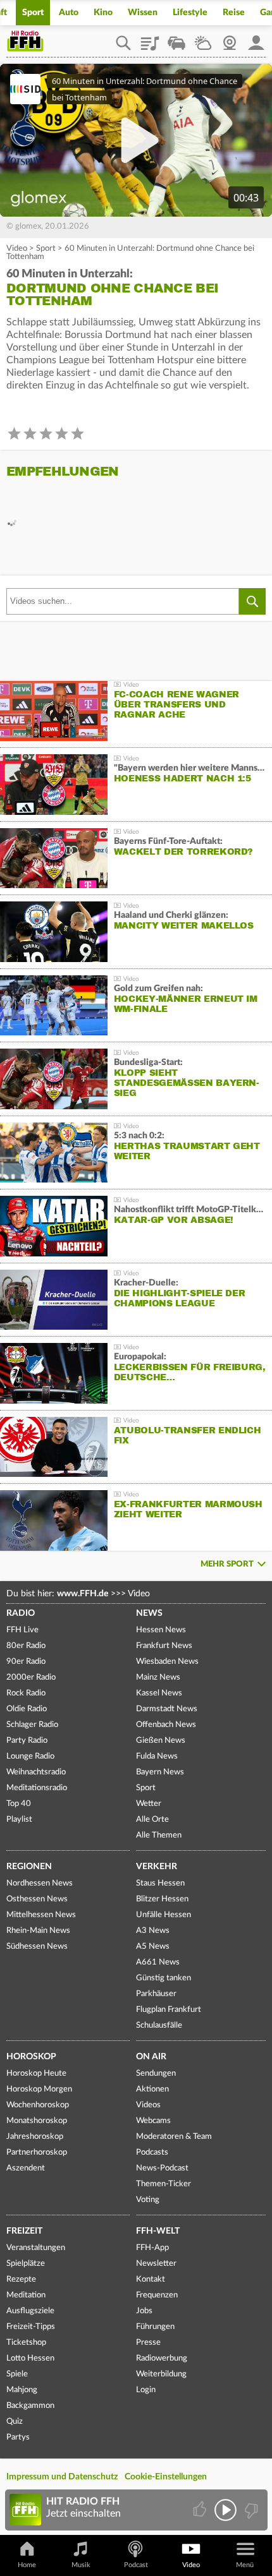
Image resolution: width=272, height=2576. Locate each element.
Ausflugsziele (30, 2311)
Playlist (150, 39)
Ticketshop (26, 2343)
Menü (245, 2565)
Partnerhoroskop (37, 2152)
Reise (234, 13)
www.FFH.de (83, 1594)
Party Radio (27, 1741)
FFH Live (22, 1630)
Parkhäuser (156, 1994)
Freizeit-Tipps (31, 2327)
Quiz (15, 2422)
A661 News (158, 1962)
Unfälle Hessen (164, 1915)
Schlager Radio (32, 1725)
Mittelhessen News (41, 1915)
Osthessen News (37, 1899)
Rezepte (21, 2279)
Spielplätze (26, 2264)
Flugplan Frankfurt (169, 2010)
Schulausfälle (159, 2025)
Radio (21, 1613)
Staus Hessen (160, 1883)
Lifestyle (190, 13)
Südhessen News (37, 1947)
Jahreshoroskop (35, 2137)
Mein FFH (256, 39)
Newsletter (156, 2264)
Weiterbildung (161, 2374)
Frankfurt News (164, 1646)
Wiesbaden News (167, 1662)
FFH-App (152, 2248)
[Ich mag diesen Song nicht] (250, 2510)
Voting (148, 2200)
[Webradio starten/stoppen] (226, 2510)
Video (17, 249)
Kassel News (159, 1693)
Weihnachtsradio (36, 1772)
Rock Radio (26, 1693)
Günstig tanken (164, 1978)
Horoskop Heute (36, 2073)
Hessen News (161, 1630)
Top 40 (19, 1804)
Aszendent (26, 2168)
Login (146, 2390)
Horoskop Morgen (39, 2089)
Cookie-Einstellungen (166, 2477)
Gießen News (161, 1741)
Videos (148, 2105)
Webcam (230, 39)
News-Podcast (162, 2168)
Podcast (136, 2565)
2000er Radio (31, 1677)
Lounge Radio (30, 1756)
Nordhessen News (40, 1883)
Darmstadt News (167, 1709)
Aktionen (152, 2089)
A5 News (153, 1947)
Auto (69, 13)
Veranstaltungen (36, 2248)
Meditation (26, 2295)
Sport (33, 13)
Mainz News (158, 1677)
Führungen (155, 2327)
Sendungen (156, 2073)
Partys (18, 2437)
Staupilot (176, 39)
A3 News (153, 1931)
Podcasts (152, 2152)
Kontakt (151, 2279)
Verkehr (157, 1867)
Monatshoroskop (37, 2121)
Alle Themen (159, 1835)
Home (27, 2565)
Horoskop (31, 2057)
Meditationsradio (37, 1788)
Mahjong (22, 2390)
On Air (151, 2057)
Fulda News (157, 1756)
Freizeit (24, 2231)
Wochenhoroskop (38, 2105)
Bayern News (160, 1772)
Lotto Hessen (30, 2358)
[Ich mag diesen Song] (201, 2510)
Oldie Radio (27, 1709)
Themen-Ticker (164, 2184)
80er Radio (26, 1646)
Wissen (143, 13)
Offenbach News (166, 1725)
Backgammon (30, 2406)
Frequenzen (157, 2295)
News (149, 1613)
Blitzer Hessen (162, 1899)
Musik (81, 2565)
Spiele (17, 2374)
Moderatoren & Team (174, 2137)
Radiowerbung (162, 2358)
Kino (103, 13)
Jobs (144, 2311)
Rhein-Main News (38, 1931)
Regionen (29, 1867)
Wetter (203, 39)
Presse (148, 2343)
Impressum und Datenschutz (62, 2477)
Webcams (153, 2121)
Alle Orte (152, 1820)
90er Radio (26, 1662)
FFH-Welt (158, 2231)
